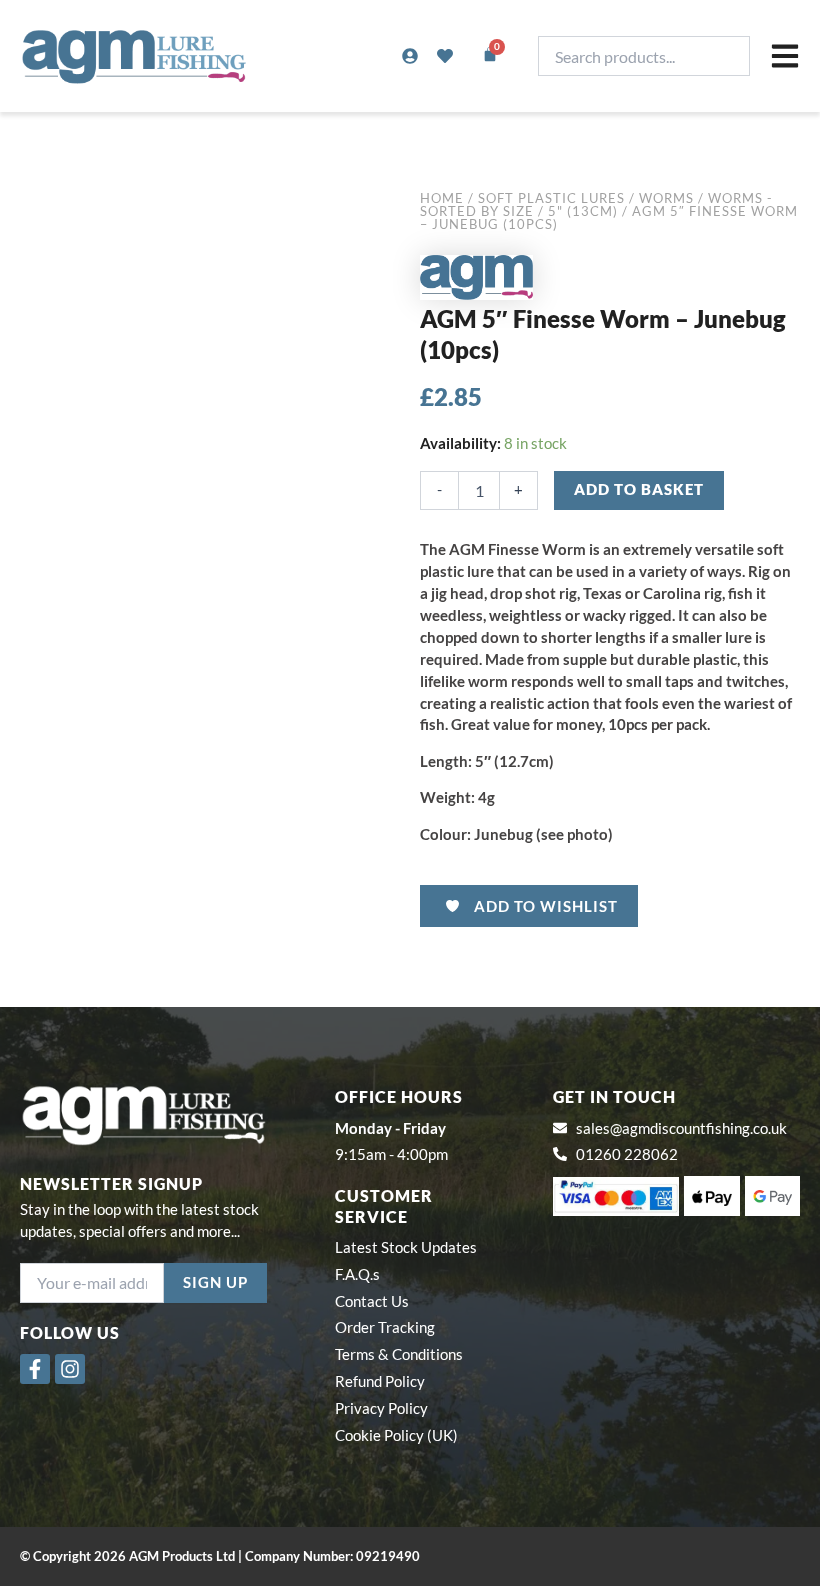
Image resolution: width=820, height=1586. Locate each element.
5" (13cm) (583, 211)
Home (442, 198)
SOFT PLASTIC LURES (551, 198)
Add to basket (639, 489)
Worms (666, 198)
